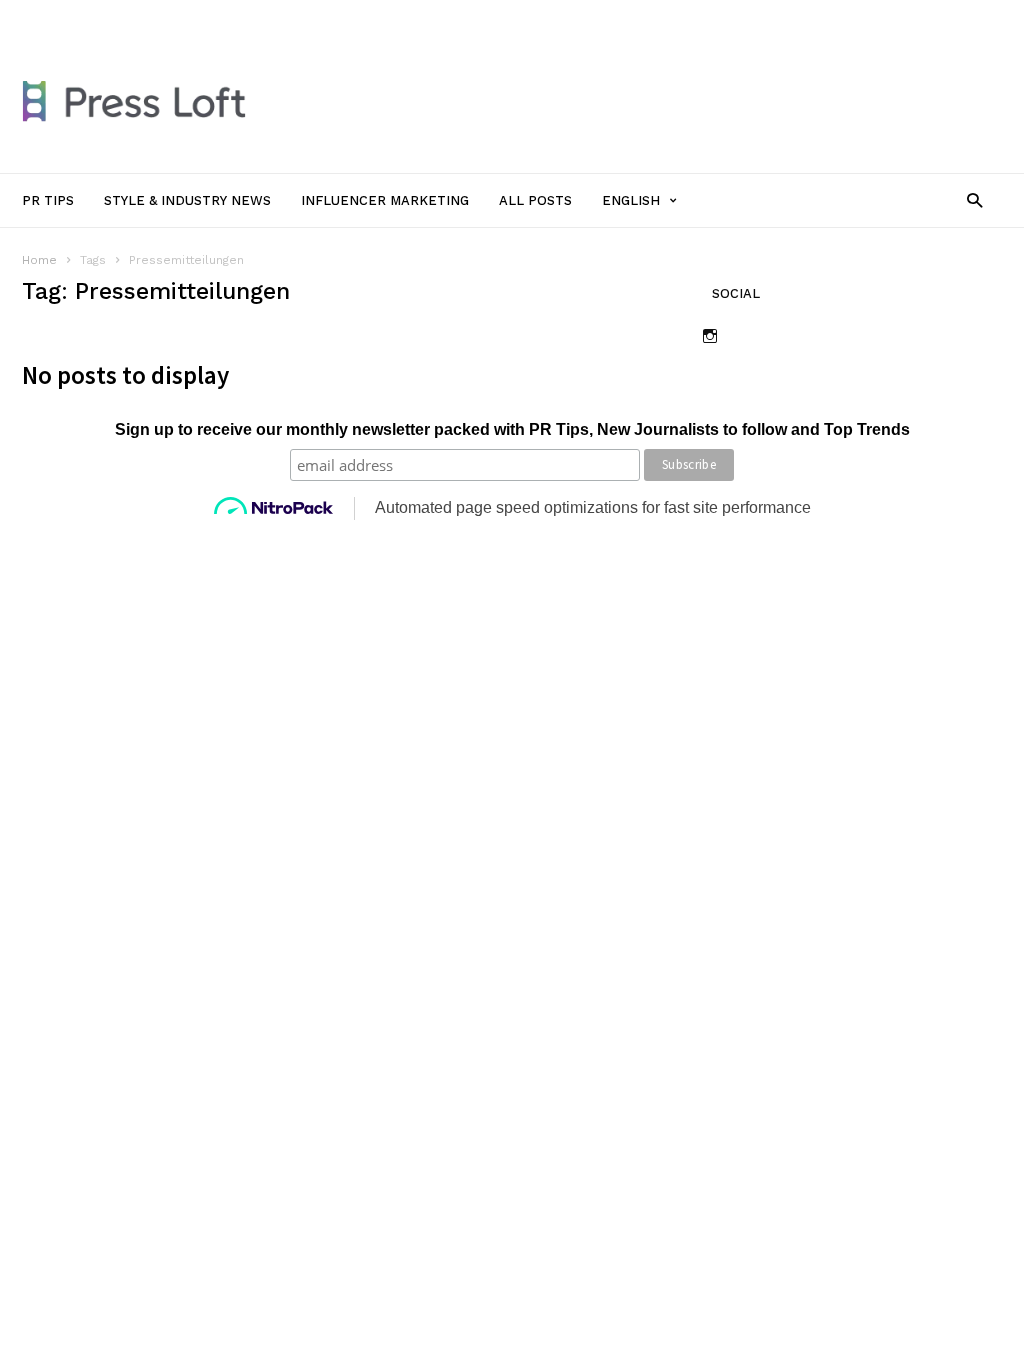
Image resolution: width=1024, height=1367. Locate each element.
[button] (974, 199)
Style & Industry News (248, 17)
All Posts (504, 17)
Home (39, 260)
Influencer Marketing (395, 17)
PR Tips (140, 17)
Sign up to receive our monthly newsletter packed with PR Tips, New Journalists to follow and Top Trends (512, 429)
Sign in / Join (60, 17)
